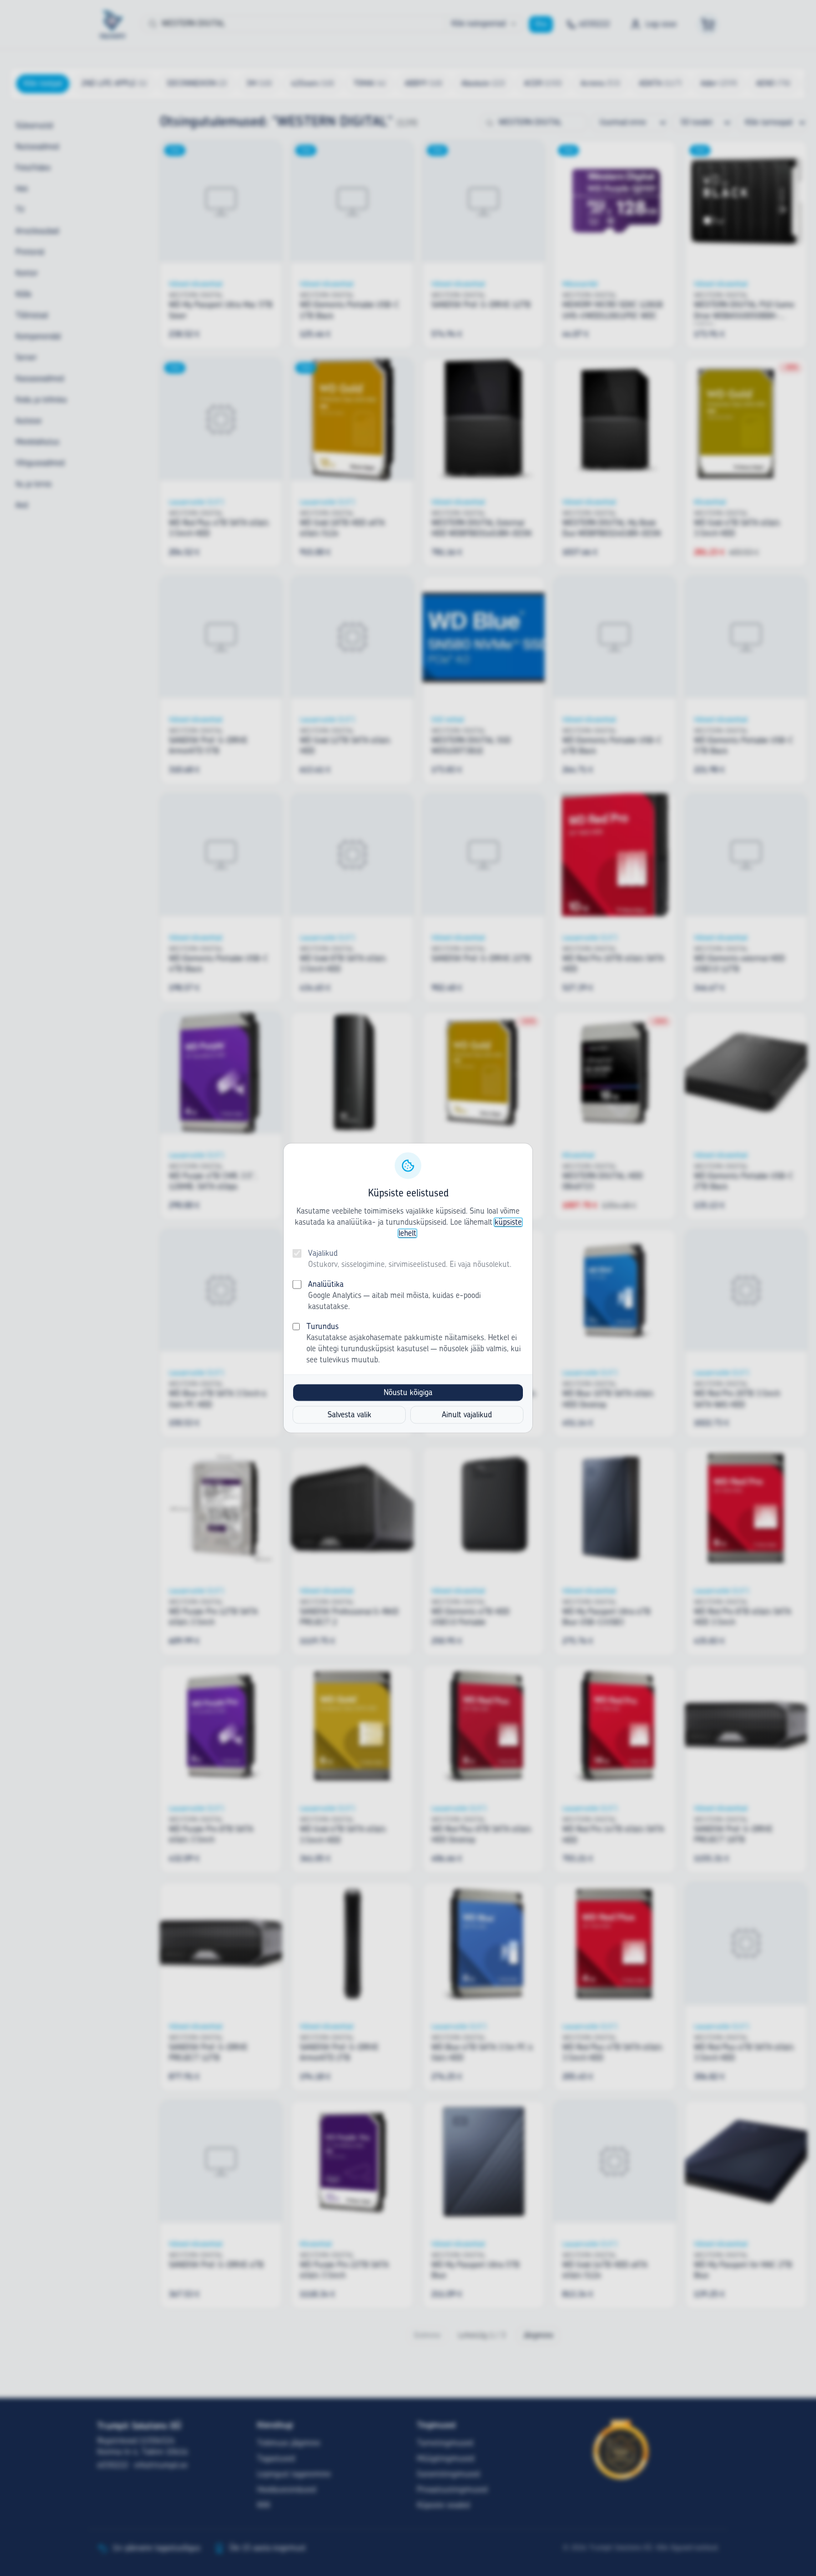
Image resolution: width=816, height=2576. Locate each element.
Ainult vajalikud (467, 1415)
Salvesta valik (349, 1415)
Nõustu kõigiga (408, 1393)
